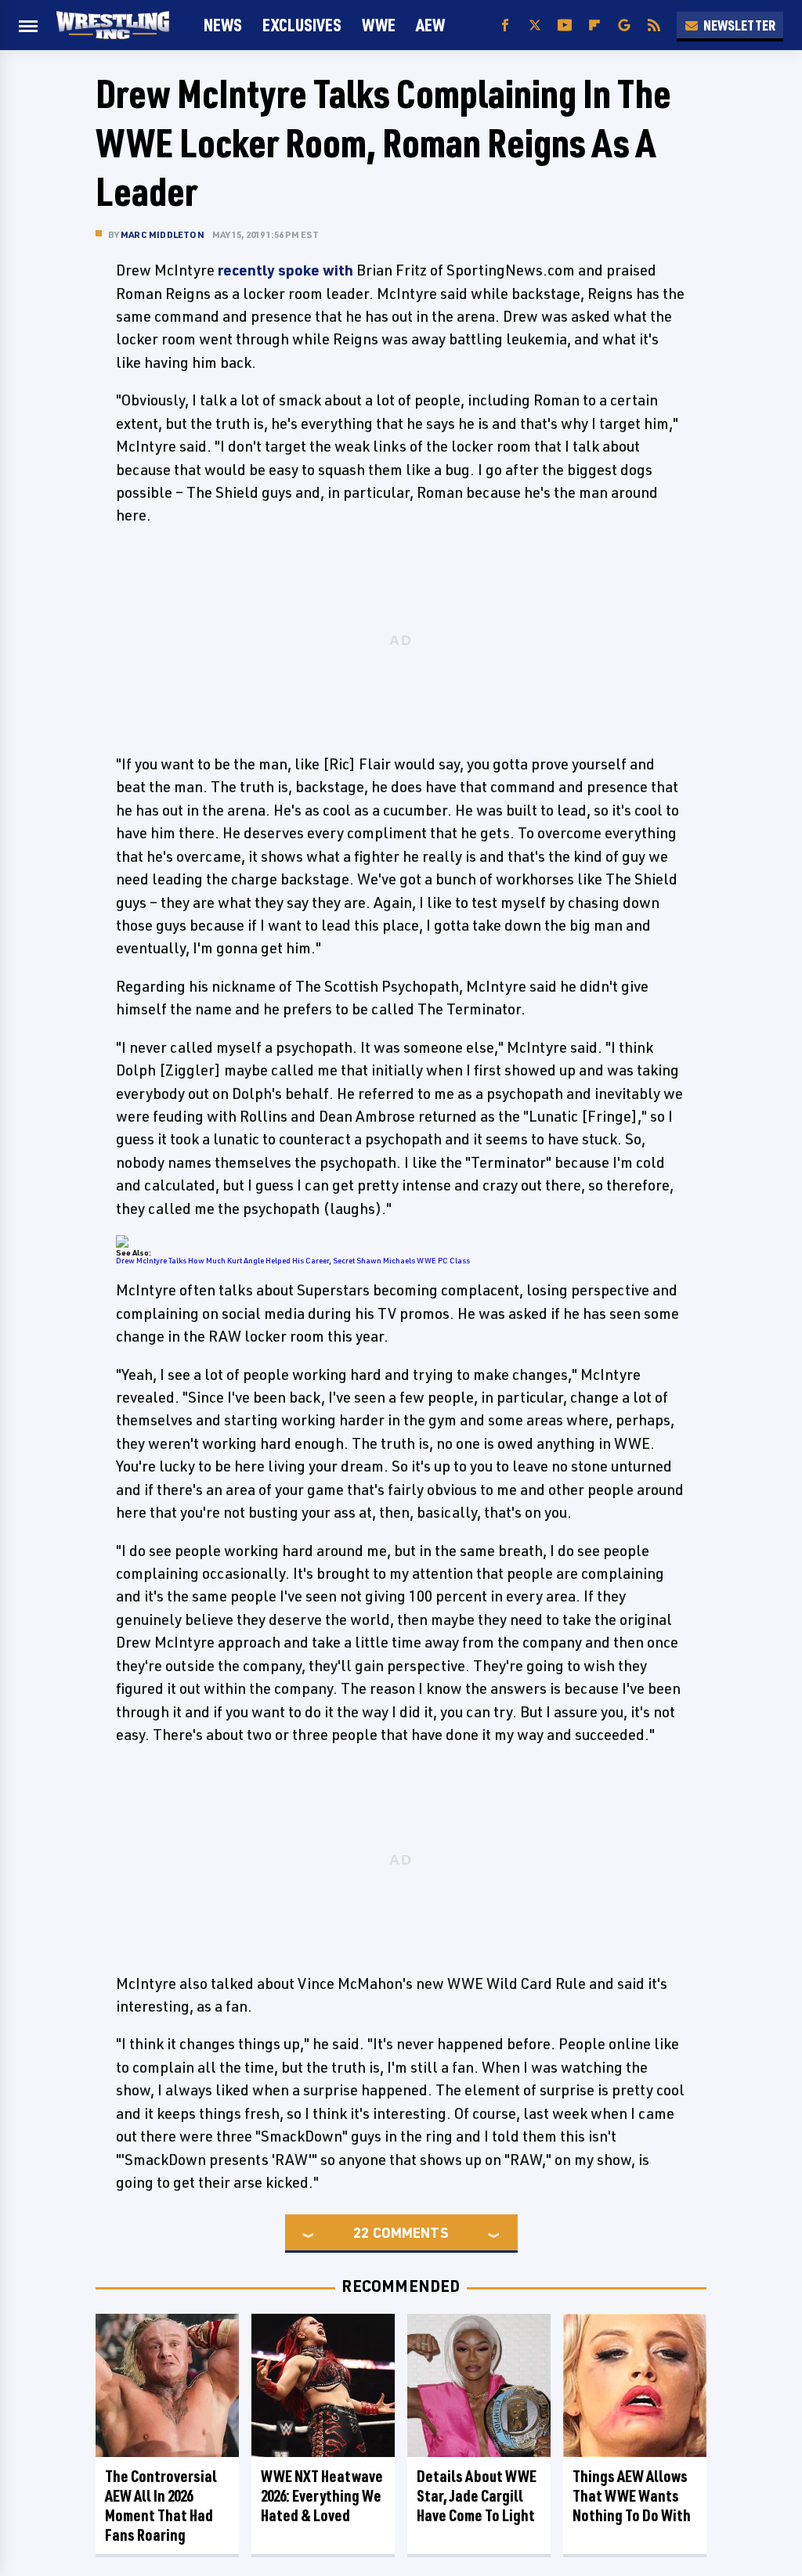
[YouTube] (565, 25)
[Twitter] (535, 25)
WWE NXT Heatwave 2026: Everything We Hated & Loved (322, 2496)
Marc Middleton (163, 234)
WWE (379, 25)
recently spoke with (285, 270)
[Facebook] (505, 25)
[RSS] (654, 25)
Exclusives (302, 25)
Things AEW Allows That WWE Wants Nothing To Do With (632, 2496)
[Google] (624, 25)
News (223, 25)
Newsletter (739, 25)
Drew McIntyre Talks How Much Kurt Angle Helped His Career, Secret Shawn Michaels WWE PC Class (293, 1260)
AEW (430, 25)
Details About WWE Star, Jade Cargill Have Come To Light (477, 2496)
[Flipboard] (594, 25)
